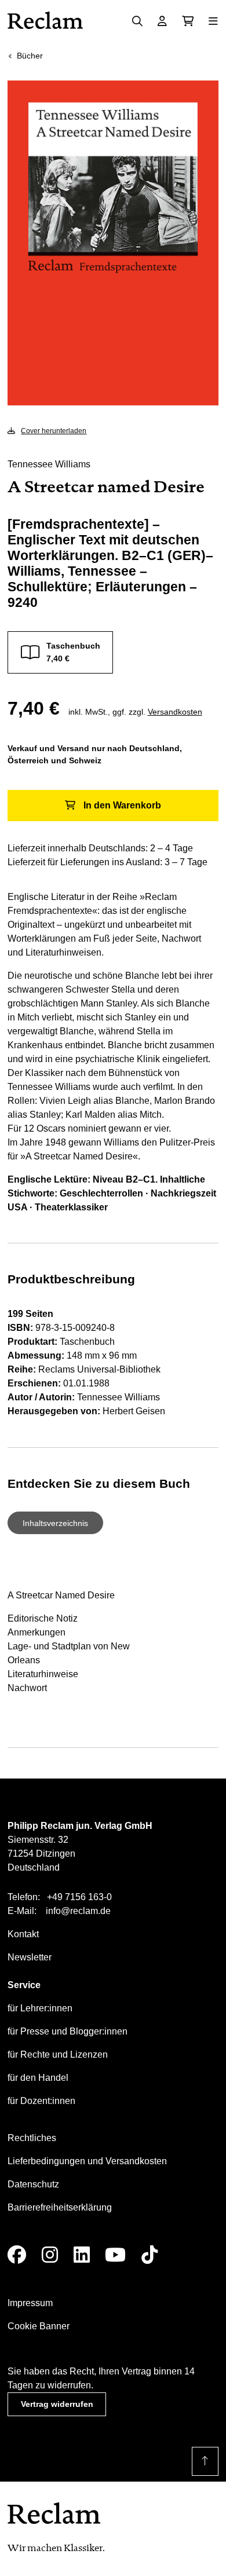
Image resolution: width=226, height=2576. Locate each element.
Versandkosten (175, 712)
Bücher (30, 56)
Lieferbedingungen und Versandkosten (87, 2161)
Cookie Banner (39, 2326)
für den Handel (38, 2078)
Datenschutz (33, 2184)
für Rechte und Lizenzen (58, 2054)
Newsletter (30, 1957)
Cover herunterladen (54, 431)
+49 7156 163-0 (79, 1897)
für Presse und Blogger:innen (68, 2031)
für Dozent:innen (41, 2101)
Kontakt (23, 1934)
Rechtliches (32, 2138)
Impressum (30, 2303)
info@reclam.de (78, 1911)
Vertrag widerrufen (57, 2404)
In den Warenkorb (122, 805)
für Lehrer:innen (40, 2008)
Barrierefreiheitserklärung (60, 2207)
